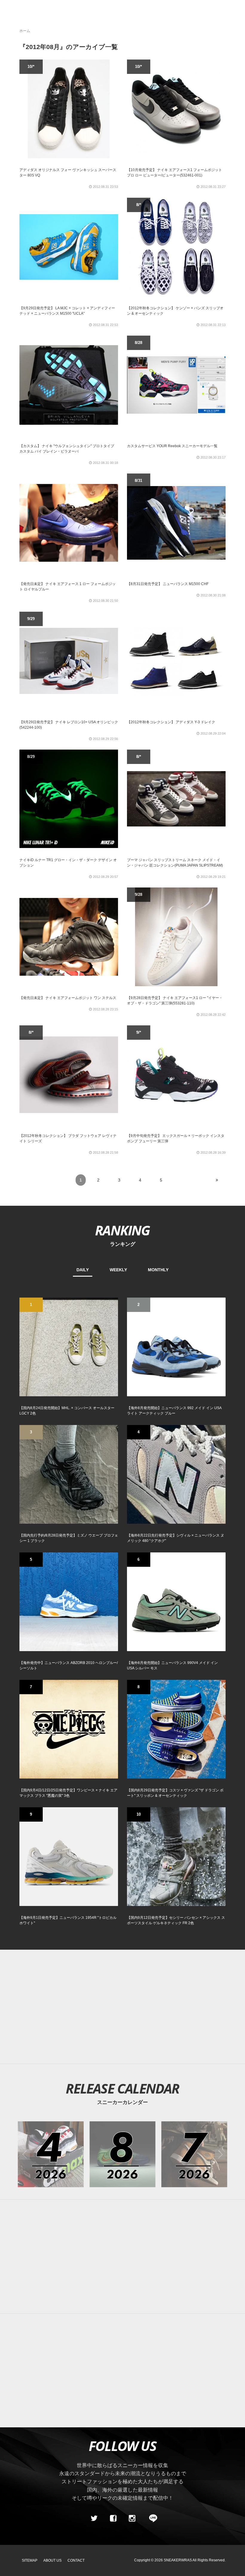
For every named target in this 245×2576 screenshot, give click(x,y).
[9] (69, 1856)
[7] (69, 1729)
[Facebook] (113, 2519)
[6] (176, 1601)
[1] (69, 1347)
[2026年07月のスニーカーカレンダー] (194, 2154)
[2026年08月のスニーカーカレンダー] (123, 2154)
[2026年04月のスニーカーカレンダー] (51, 2154)
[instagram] (132, 2519)
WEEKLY (118, 1270)
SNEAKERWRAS (178, 2560)
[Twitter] (94, 2519)
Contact (76, 2560)
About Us (52, 2560)
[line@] (151, 2519)
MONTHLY (158, 1270)
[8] (176, 1729)
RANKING (122, 1230)
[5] (69, 1601)
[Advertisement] (122, 2257)
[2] (176, 1347)
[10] (176, 1856)
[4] (176, 1474)
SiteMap (30, 2560)
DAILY (83, 1270)
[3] (69, 1474)
